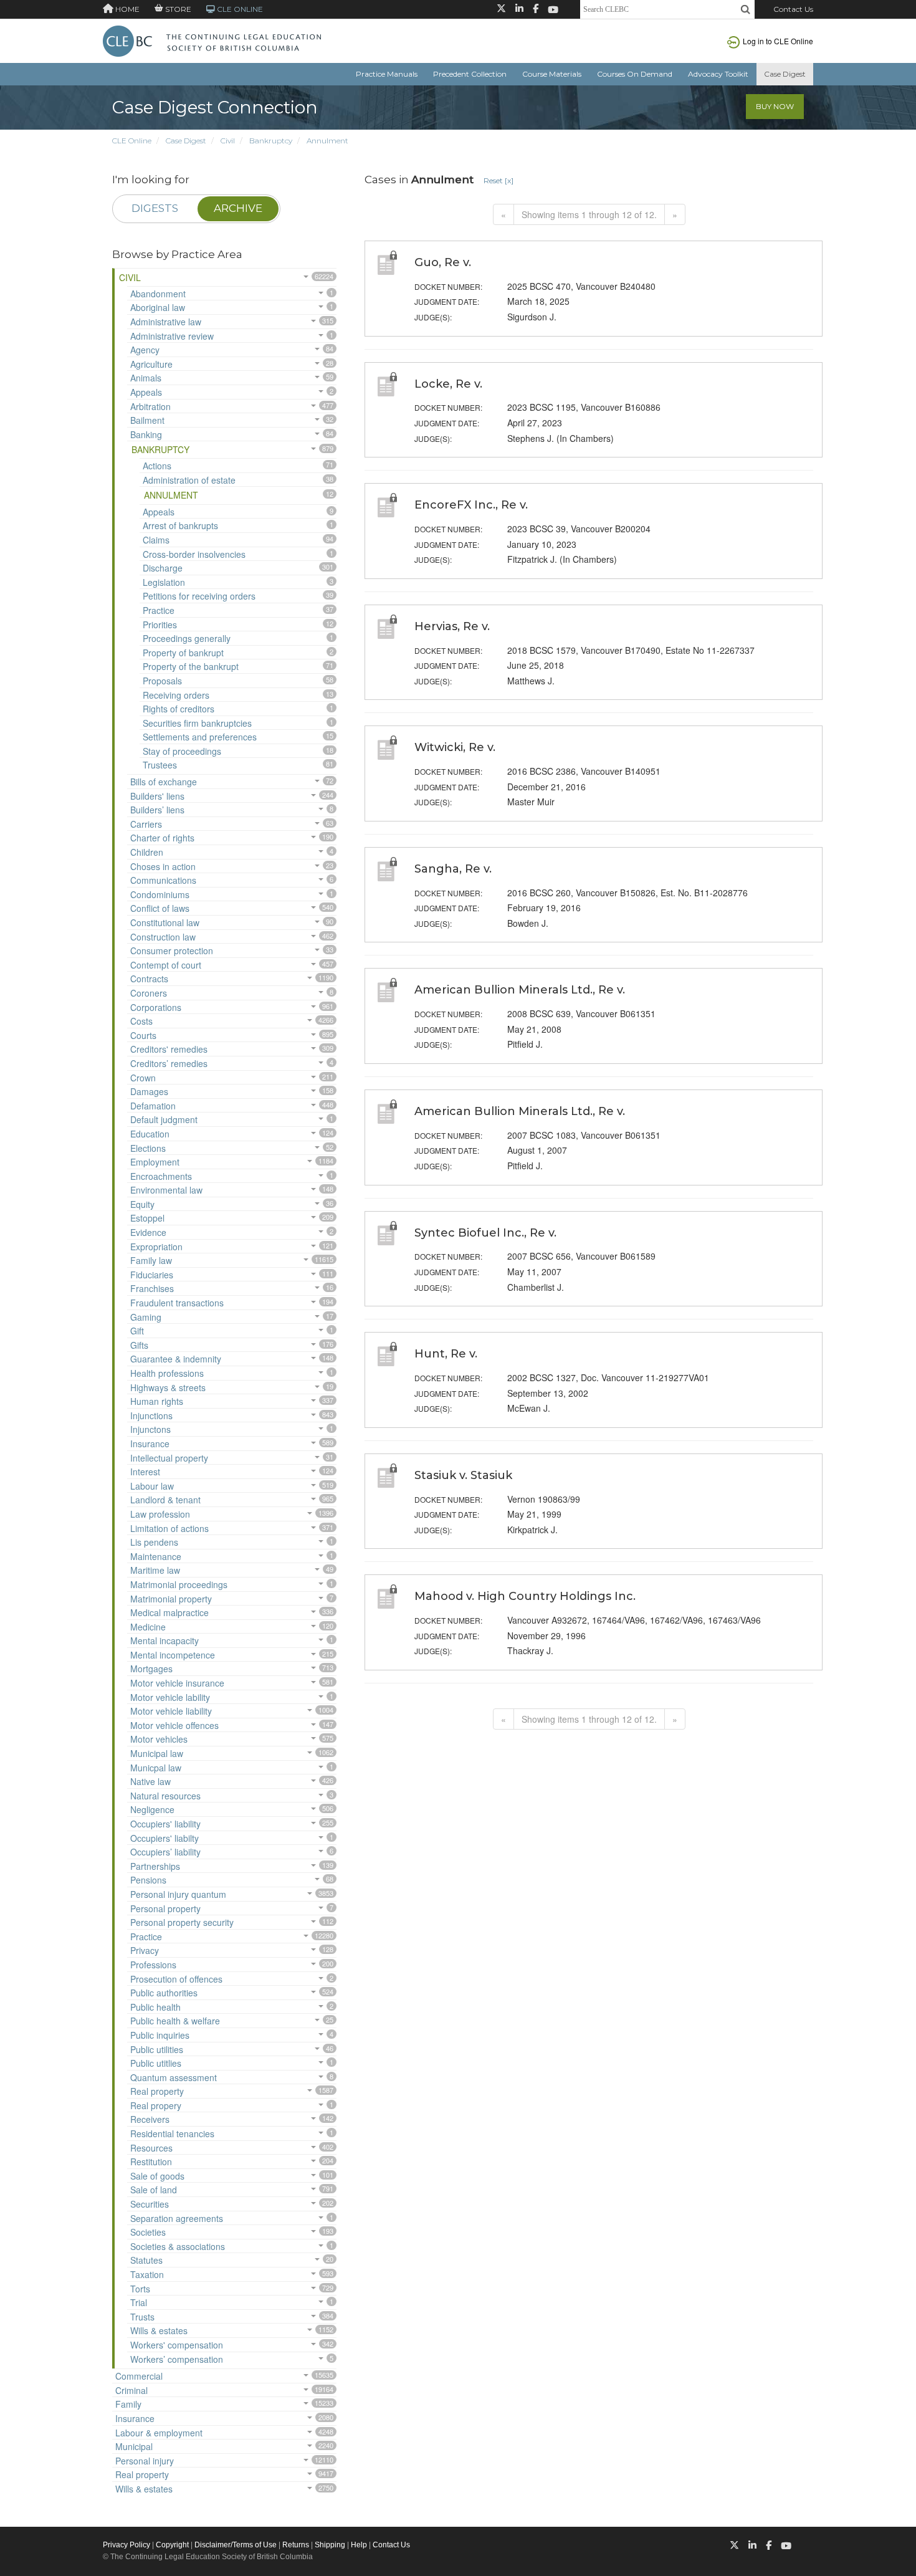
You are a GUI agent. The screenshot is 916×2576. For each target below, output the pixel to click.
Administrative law (166, 322)
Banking (146, 434)
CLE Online (132, 141)
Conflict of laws (160, 908)
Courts (143, 1035)
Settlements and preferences (200, 737)
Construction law (163, 937)
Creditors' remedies (169, 1049)
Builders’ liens (157, 810)
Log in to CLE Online (778, 41)
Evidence (148, 1232)
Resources (151, 2148)
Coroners (149, 993)
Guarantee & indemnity (176, 1359)
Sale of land (154, 2190)
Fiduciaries (152, 1275)
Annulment (327, 141)
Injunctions (151, 1415)
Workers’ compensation (177, 2359)
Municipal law (157, 1753)
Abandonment (158, 294)
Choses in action (163, 866)
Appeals (146, 392)
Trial (139, 2302)
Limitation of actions (169, 1528)
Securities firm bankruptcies (197, 723)
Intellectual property (169, 1458)
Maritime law (155, 1570)
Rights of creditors (179, 709)
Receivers (150, 2119)
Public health (155, 2007)
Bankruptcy (271, 141)
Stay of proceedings (182, 751)
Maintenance (156, 1556)
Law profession (160, 1514)
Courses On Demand (635, 74)
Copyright (172, 2545)
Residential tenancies (172, 2133)
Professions (153, 1965)
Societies (148, 2232)
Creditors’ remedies (169, 1063)
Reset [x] (499, 180)
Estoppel (147, 1218)
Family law (151, 1260)
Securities (150, 2204)
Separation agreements (177, 2218)
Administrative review (172, 336)
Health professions (167, 1373)
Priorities (160, 625)
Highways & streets (168, 1387)
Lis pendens (154, 1542)
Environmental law (166, 1190)
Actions (157, 466)
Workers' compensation (177, 2345)
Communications (163, 880)
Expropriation (156, 1247)
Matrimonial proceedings (179, 1584)
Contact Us (793, 9)
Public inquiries (160, 2035)
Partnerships (155, 1866)
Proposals (162, 681)
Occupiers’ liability (165, 1852)
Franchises (152, 1288)
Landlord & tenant (165, 1500)
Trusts (142, 2317)
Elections (148, 1148)
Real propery (156, 2105)
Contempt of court (166, 965)
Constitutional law (165, 922)
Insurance (150, 1444)
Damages (149, 1091)
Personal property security (182, 1922)
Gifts (139, 1345)
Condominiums (160, 894)
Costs (141, 1021)
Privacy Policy (126, 2545)
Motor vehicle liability (171, 1711)
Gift (137, 1331)
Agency (145, 350)
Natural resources (165, 1796)
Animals (146, 378)
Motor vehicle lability (170, 1697)
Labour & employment (159, 2433)
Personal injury (145, 2461)
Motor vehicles (159, 1739)
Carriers (146, 824)
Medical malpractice (169, 1612)
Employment (155, 1162)
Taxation (147, 2274)
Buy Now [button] (775, 106)
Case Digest (785, 74)
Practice (159, 610)
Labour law (152, 1486)
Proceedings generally (187, 638)
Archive (238, 208)
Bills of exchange (164, 782)
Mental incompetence (173, 1655)
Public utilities (157, 2049)
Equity (142, 1204)
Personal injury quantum (178, 1894)
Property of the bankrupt (191, 666)
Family (128, 2404)
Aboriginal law (158, 307)
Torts (140, 2289)
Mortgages (151, 1669)
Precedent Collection (470, 74)
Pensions (148, 1880)
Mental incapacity (165, 1640)
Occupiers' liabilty (165, 1838)
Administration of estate (189, 480)
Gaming (146, 1317)
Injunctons (150, 1429)
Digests (155, 208)
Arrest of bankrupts (180, 525)
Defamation (153, 1106)
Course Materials (552, 74)
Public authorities (164, 1993)
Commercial (139, 2376)
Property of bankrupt (183, 653)
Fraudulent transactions (177, 1303)
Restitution (151, 2162)
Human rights (157, 1401)
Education (150, 1134)
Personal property (165, 1908)
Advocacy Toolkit (718, 74)
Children (147, 852)
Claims (156, 540)
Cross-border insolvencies (194, 554)
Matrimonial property (171, 1599)
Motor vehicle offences (174, 1725)
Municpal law (156, 1768)
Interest (145, 1472)
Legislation (164, 582)
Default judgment (164, 1119)
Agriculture (151, 364)
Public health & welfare (175, 2021)
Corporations (156, 1007)
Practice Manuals (387, 74)
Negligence (152, 1809)
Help (359, 2545)
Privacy (145, 1950)
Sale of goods (157, 2176)
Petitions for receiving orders (199, 596)
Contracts (149, 979)
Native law (150, 1781)
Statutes (146, 2260)
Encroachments (161, 1176)
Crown (143, 1078)
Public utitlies (156, 2063)
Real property (157, 2091)
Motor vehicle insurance (177, 1683)
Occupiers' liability (165, 1824)
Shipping (330, 2545)
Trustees (160, 765)
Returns (296, 2545)
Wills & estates (159, 2330)
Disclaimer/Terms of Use (236, 2545)
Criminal (131, 2390)
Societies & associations (178, 2246)
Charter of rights (162, 838)
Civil (228, 141)
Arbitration (150, 406)
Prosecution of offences (176, 1979)
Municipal (134, 2446)
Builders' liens (157, 796)
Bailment (147, 420)
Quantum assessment (174, 2077)
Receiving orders (176, 695)
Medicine (148, 1627)
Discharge (163, 568)
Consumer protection (172, 950)
